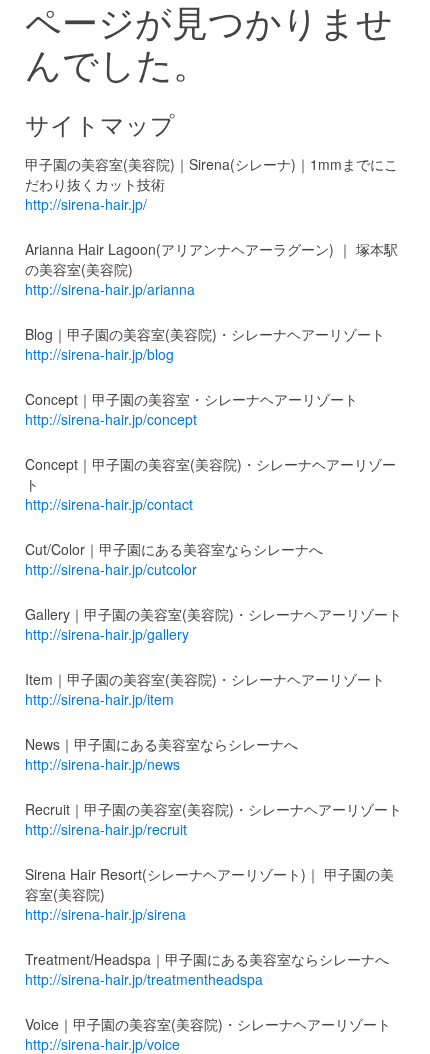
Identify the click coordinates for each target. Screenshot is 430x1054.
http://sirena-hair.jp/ (86, 204)
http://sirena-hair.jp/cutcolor (111, 569)
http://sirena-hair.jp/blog (99, 354)
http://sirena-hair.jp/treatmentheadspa (144, 979)
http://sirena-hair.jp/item (99, 699)
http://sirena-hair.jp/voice (102, 1044)
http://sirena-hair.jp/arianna (110, 289)
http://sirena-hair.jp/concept (111, 419)
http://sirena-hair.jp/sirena (105, 914)
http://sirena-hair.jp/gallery (107, 634)
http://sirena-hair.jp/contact (109, 504)
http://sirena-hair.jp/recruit (106, 829)
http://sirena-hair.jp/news (102, 764)
